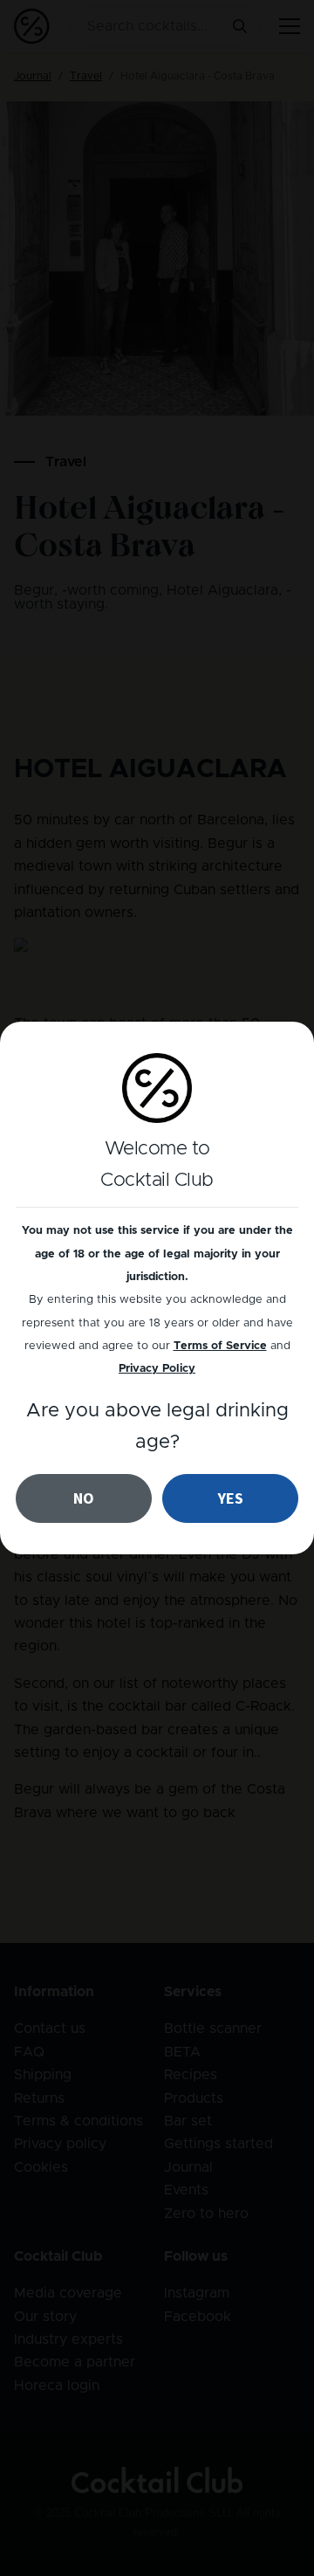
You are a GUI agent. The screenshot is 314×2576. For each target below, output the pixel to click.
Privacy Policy (157, 1369)
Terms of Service (220, 1346)
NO (84, 1498)
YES (231, 1498)
